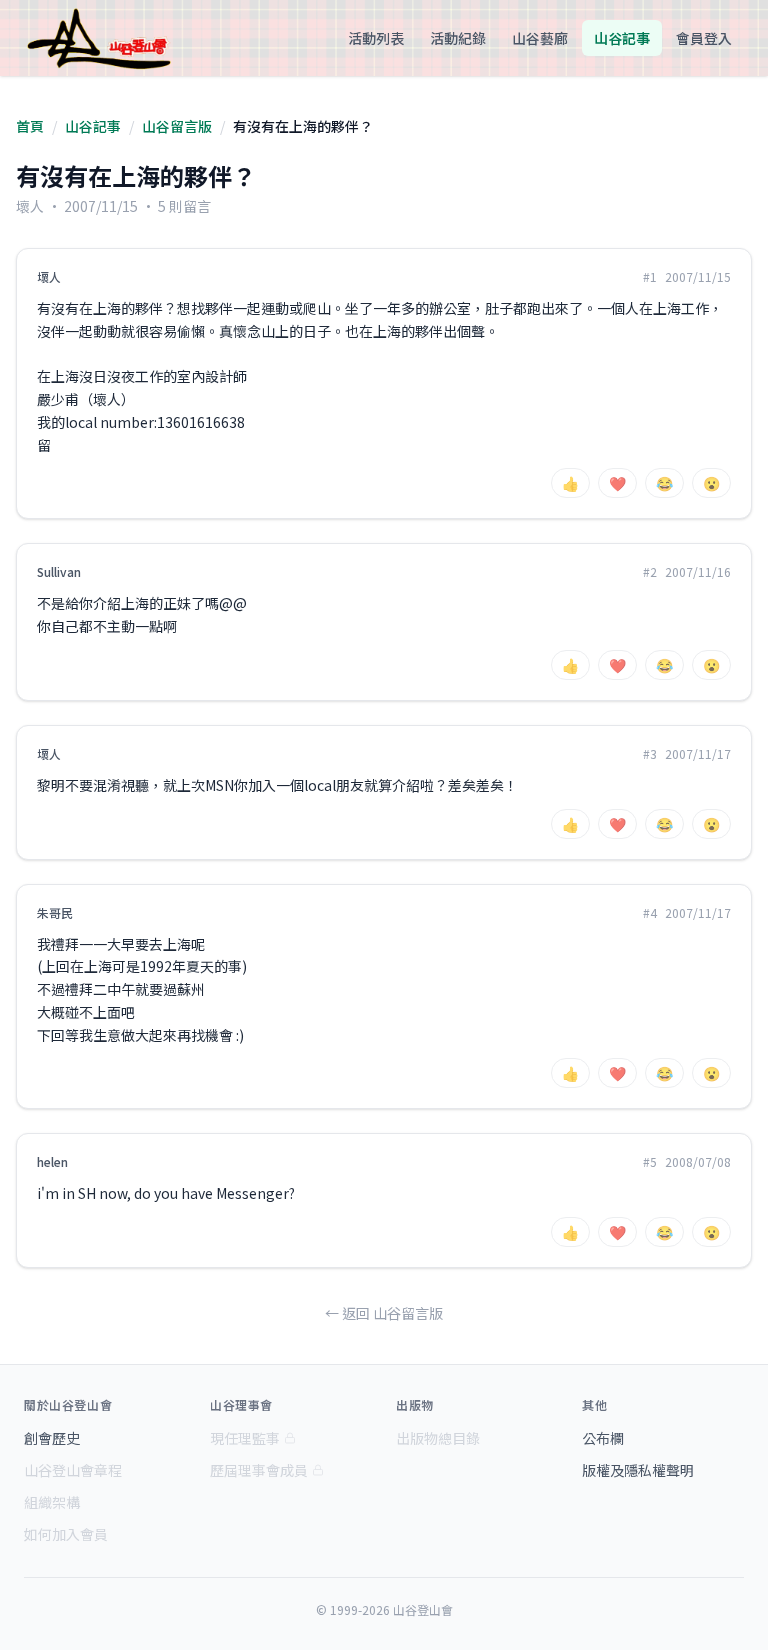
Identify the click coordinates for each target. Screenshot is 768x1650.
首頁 (30, 126)
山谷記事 (622, 38)
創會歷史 (52, 1438)
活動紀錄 (458, 38)
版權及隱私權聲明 (638, 1470)
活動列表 (376, 38)
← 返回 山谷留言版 (384, 1313)
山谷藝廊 (540, 38)
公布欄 (603, 1438)
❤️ (617, 483)
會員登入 (704, 38)
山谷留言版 (177, 126)
